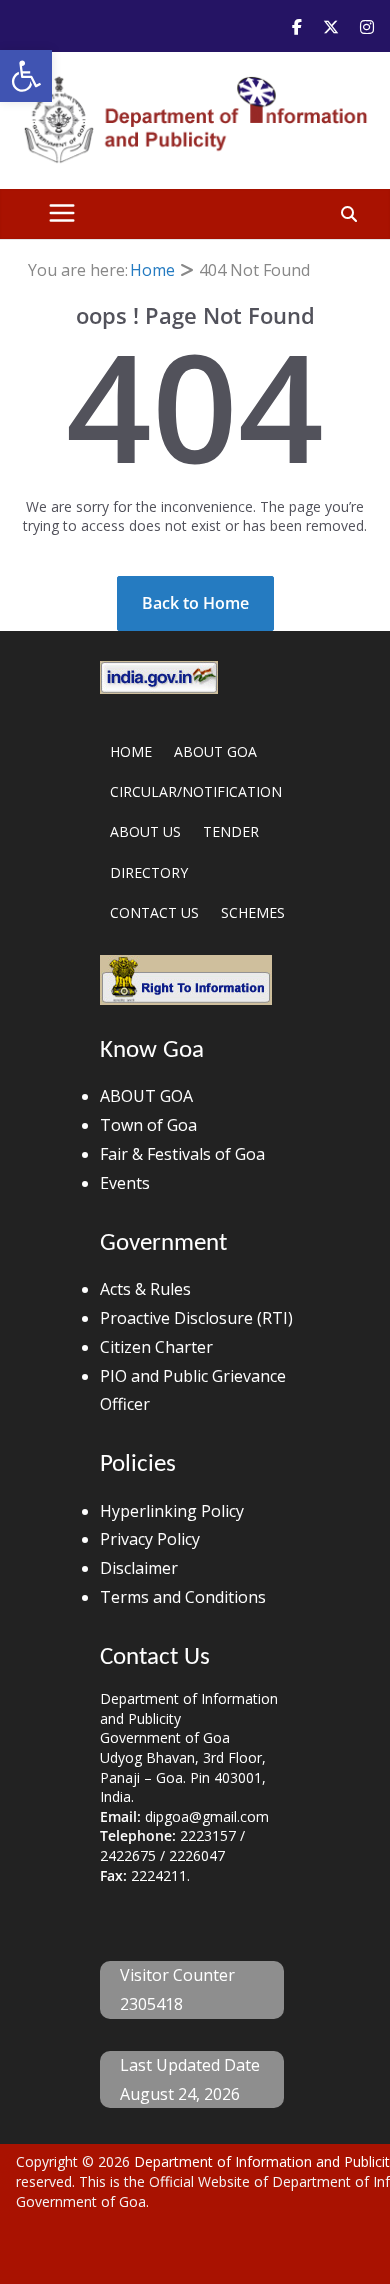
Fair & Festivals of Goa (182, 1154)
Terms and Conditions (183, 1597)
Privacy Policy (150, 1539)
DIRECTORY (149, 872)
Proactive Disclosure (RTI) (196, 1318)
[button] (26, 76)
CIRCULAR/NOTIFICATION (196, 791)
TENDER (231, 831)
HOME (131, 751)
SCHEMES (253, 912)
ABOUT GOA (215, 751)
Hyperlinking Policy (172, 1511)
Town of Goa (148, 1125)
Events (125, 1183)
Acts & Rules (145, 1289)
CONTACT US (154, 912)
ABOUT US (145, 831)
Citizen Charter (156, 1347)
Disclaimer (139, 1568)
